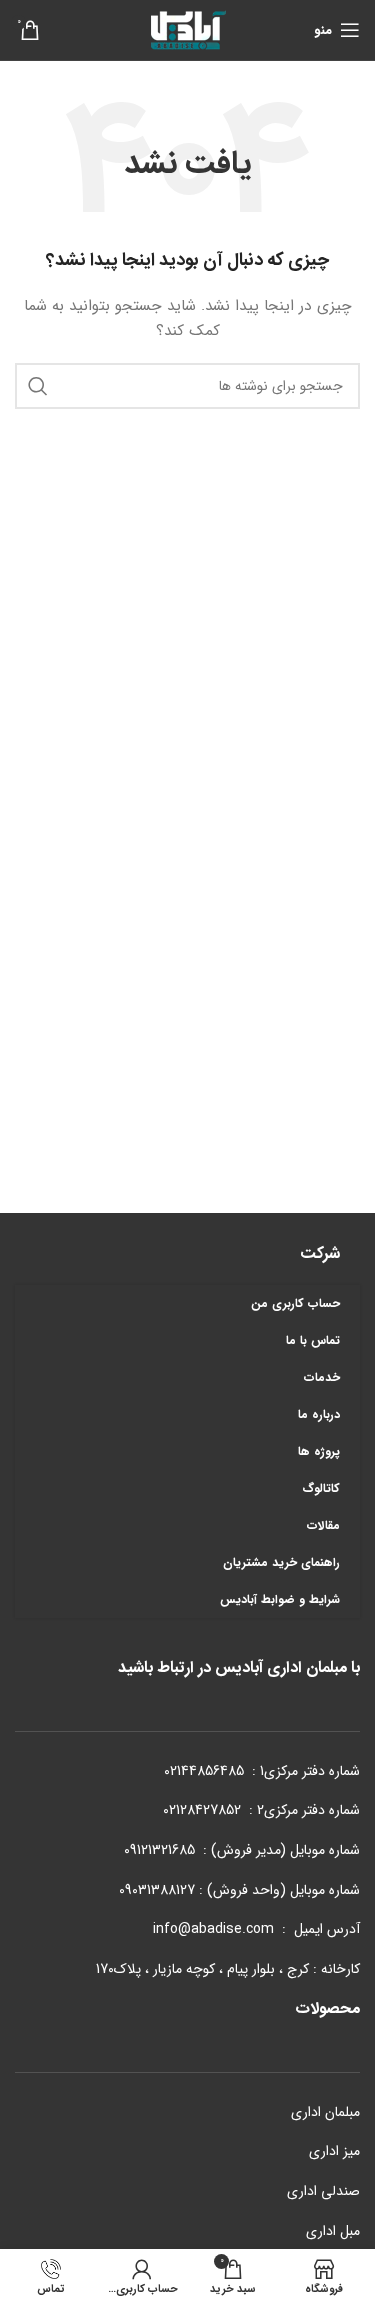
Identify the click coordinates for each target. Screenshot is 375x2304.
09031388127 (157, 1890)
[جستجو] (38, 386)
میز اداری (334, 2151)
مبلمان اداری (325, 2112)
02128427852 (202, 1810)
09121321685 (159, 1850)
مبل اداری (333, 2231)
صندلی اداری (323, 2191)
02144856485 (204, 1771)
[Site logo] (188, 29)
